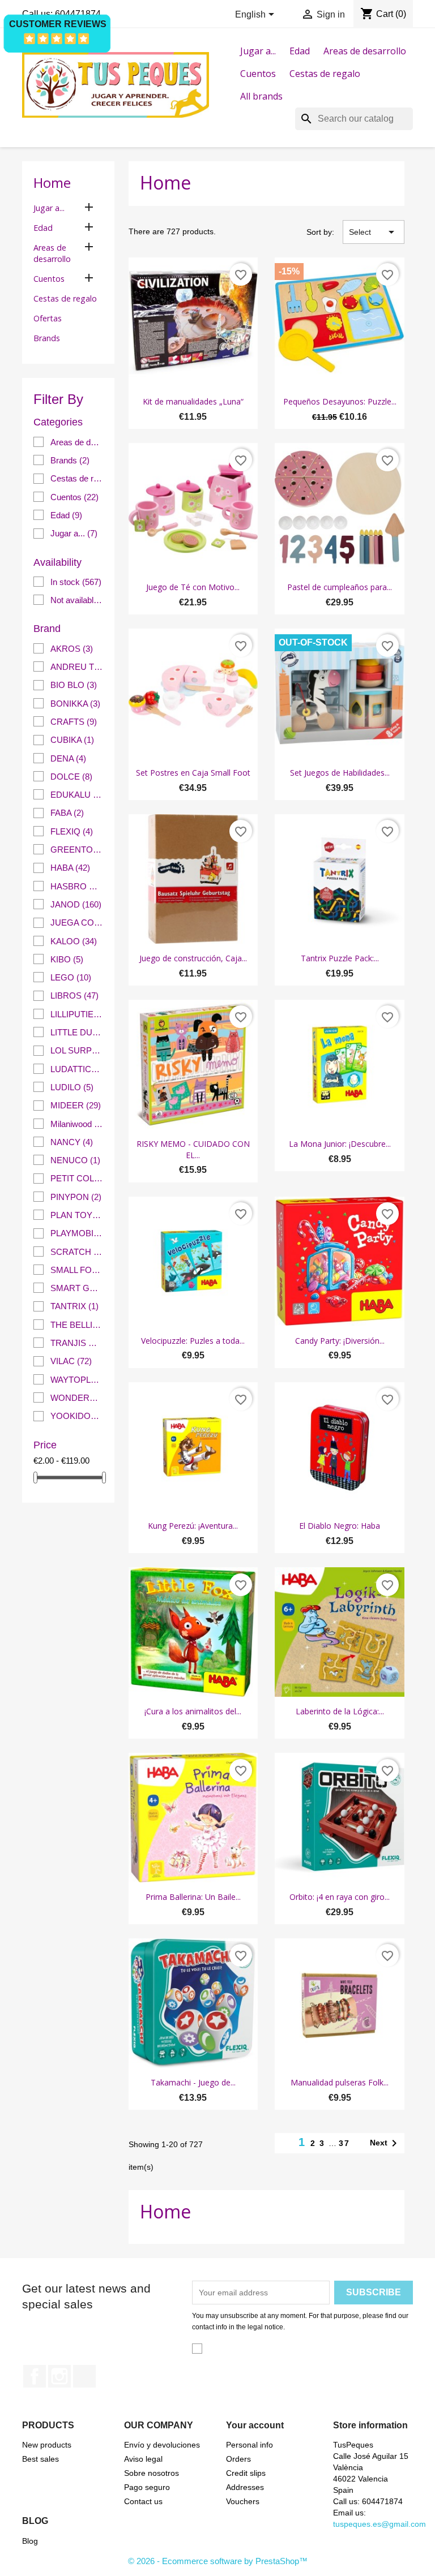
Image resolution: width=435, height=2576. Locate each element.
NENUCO (75, 1160)
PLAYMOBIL (77, 1233)
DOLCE (71, 777)
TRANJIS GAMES (77, 1343)
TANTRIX (74, 1306)
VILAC (71, 1361)
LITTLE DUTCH (77, 1032)
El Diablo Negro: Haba (340, 1526)
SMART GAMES (77, 1288)
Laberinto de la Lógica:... (340, 1711)
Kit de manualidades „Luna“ (193, 401)
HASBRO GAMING (77, 886)
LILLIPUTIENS (77, 1014)
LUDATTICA (77, 1069)
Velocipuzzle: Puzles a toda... (193, 1341)
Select (374, 232)
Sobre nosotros (152, 2473)
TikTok (84, 2376)
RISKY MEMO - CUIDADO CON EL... (193, 1149)
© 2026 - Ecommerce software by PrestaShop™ (218, 2561)
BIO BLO (74, 685)
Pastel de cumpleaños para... (340, 587)
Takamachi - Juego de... (193, 2082)
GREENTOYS (77, 850)
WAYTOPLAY (77, 1380)
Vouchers (243, 2501)
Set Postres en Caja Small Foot (193, 773)
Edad (300, 51)
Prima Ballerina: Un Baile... (193, 1897)
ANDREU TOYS (77, 667)
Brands (47, 338)
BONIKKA (75, 704)
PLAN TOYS (77, 1215)
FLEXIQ (72, 831)
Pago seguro (147, 2487)
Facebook (35, 2376)
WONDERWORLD (77, 1398)
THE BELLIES (77, 1325)
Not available (77, 600)
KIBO (67, 959)
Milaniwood (77, 1124)
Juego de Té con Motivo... (193, 587)
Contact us (143, 2501)
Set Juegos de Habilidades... (340, 773)
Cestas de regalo (325, 74)
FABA (67, 813)
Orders (238, 2459)
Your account (255, 2425)
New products (47, 2445)
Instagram (59, 2376)
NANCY (72, 1142)
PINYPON (76, 1197)
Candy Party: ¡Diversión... (340, 1341)
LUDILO (72, 1087)
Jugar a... (258, 51)
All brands (261, 96)
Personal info (250, 2445)
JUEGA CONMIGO (77, 923)
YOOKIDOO (77, 1416)
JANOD (76, 904)
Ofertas (48, 318)
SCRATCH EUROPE (77, 1252)
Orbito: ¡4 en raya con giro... (340, 1897)
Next (385, 2143)
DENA (68, 758)
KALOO (74, 941)
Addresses (245, 2487)
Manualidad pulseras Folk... (340, 2082)
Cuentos (258, 74)
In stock (76, 582)
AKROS (72, 649)
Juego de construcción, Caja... (193, 958)
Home (52, 182)
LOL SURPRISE (77, 1050)
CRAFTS (74, 722)
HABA (70, 868)
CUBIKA (72, 740)
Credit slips (246, 2473)
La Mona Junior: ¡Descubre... (340, 1144)
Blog (30, 2541)
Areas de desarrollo (365, 51)
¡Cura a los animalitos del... (193, 1711)
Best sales (40, 2459)
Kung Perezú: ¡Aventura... (193, 1526)
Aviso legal (143, 2459)
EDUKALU (77, 795)
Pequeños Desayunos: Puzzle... (340, 401)
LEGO (71, 977)
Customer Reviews (58, 24)
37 (344, 2143)
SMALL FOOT (77, 1270)
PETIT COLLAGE (77, 1178)
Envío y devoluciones (162, 2445)
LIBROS (74, 995)
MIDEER (76, 1105)
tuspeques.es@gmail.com (379, 2524)
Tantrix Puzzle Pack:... (340, 958)
